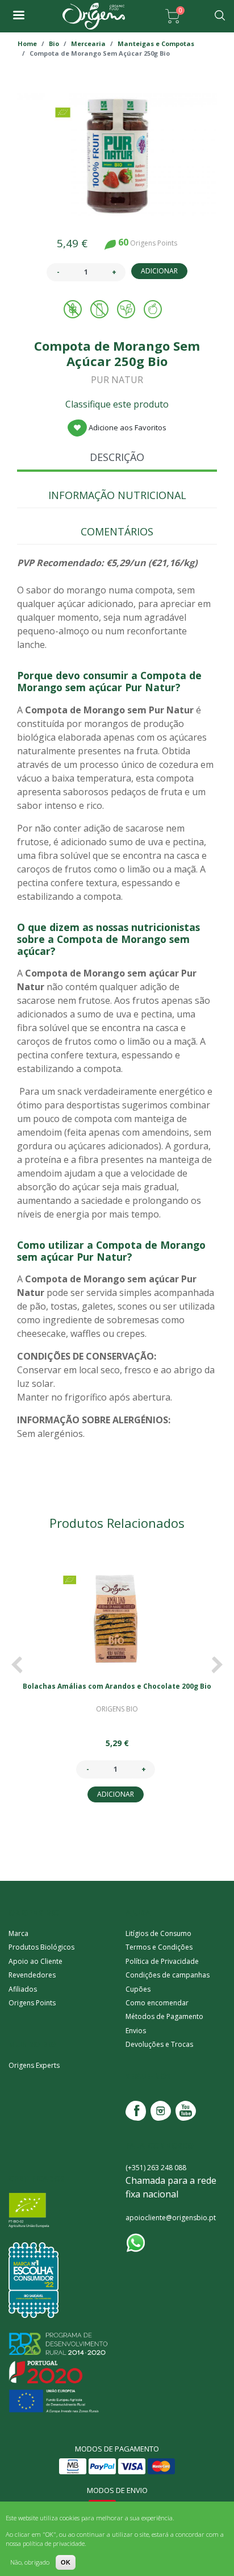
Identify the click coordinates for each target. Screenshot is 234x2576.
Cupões (138, 1989)
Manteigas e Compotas (156, 43)
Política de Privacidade (162, 1961)
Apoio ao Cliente (35, 1961)
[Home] (94, 16)
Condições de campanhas (168, 1975)
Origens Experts (34, 2065)
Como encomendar (157, 2003)
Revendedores (32, 1975)
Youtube (186, 2111)
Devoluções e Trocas (159, 2044)
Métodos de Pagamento (164, 2016)
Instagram (161, 2111)
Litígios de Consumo (158, 1933)
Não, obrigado (30, 2562)
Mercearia (88, 43)
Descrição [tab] (117, 457)
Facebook (136, 2111)
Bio (54, 43)
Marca (18, 1933)
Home (27, 43)
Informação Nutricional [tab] (117, 495)
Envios (136, 2031)
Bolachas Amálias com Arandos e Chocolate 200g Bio (117, 1686)
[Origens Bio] (18, 16)
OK (66, 2562)
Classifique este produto (117, 404)
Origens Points (32, 2003)
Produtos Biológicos (41, 1947)
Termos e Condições (159, 1947)
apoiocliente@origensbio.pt (171, 2218)
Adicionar (159, 271)
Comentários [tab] (117, 531)
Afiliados (23, 1989)
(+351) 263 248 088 (156, 2168)
